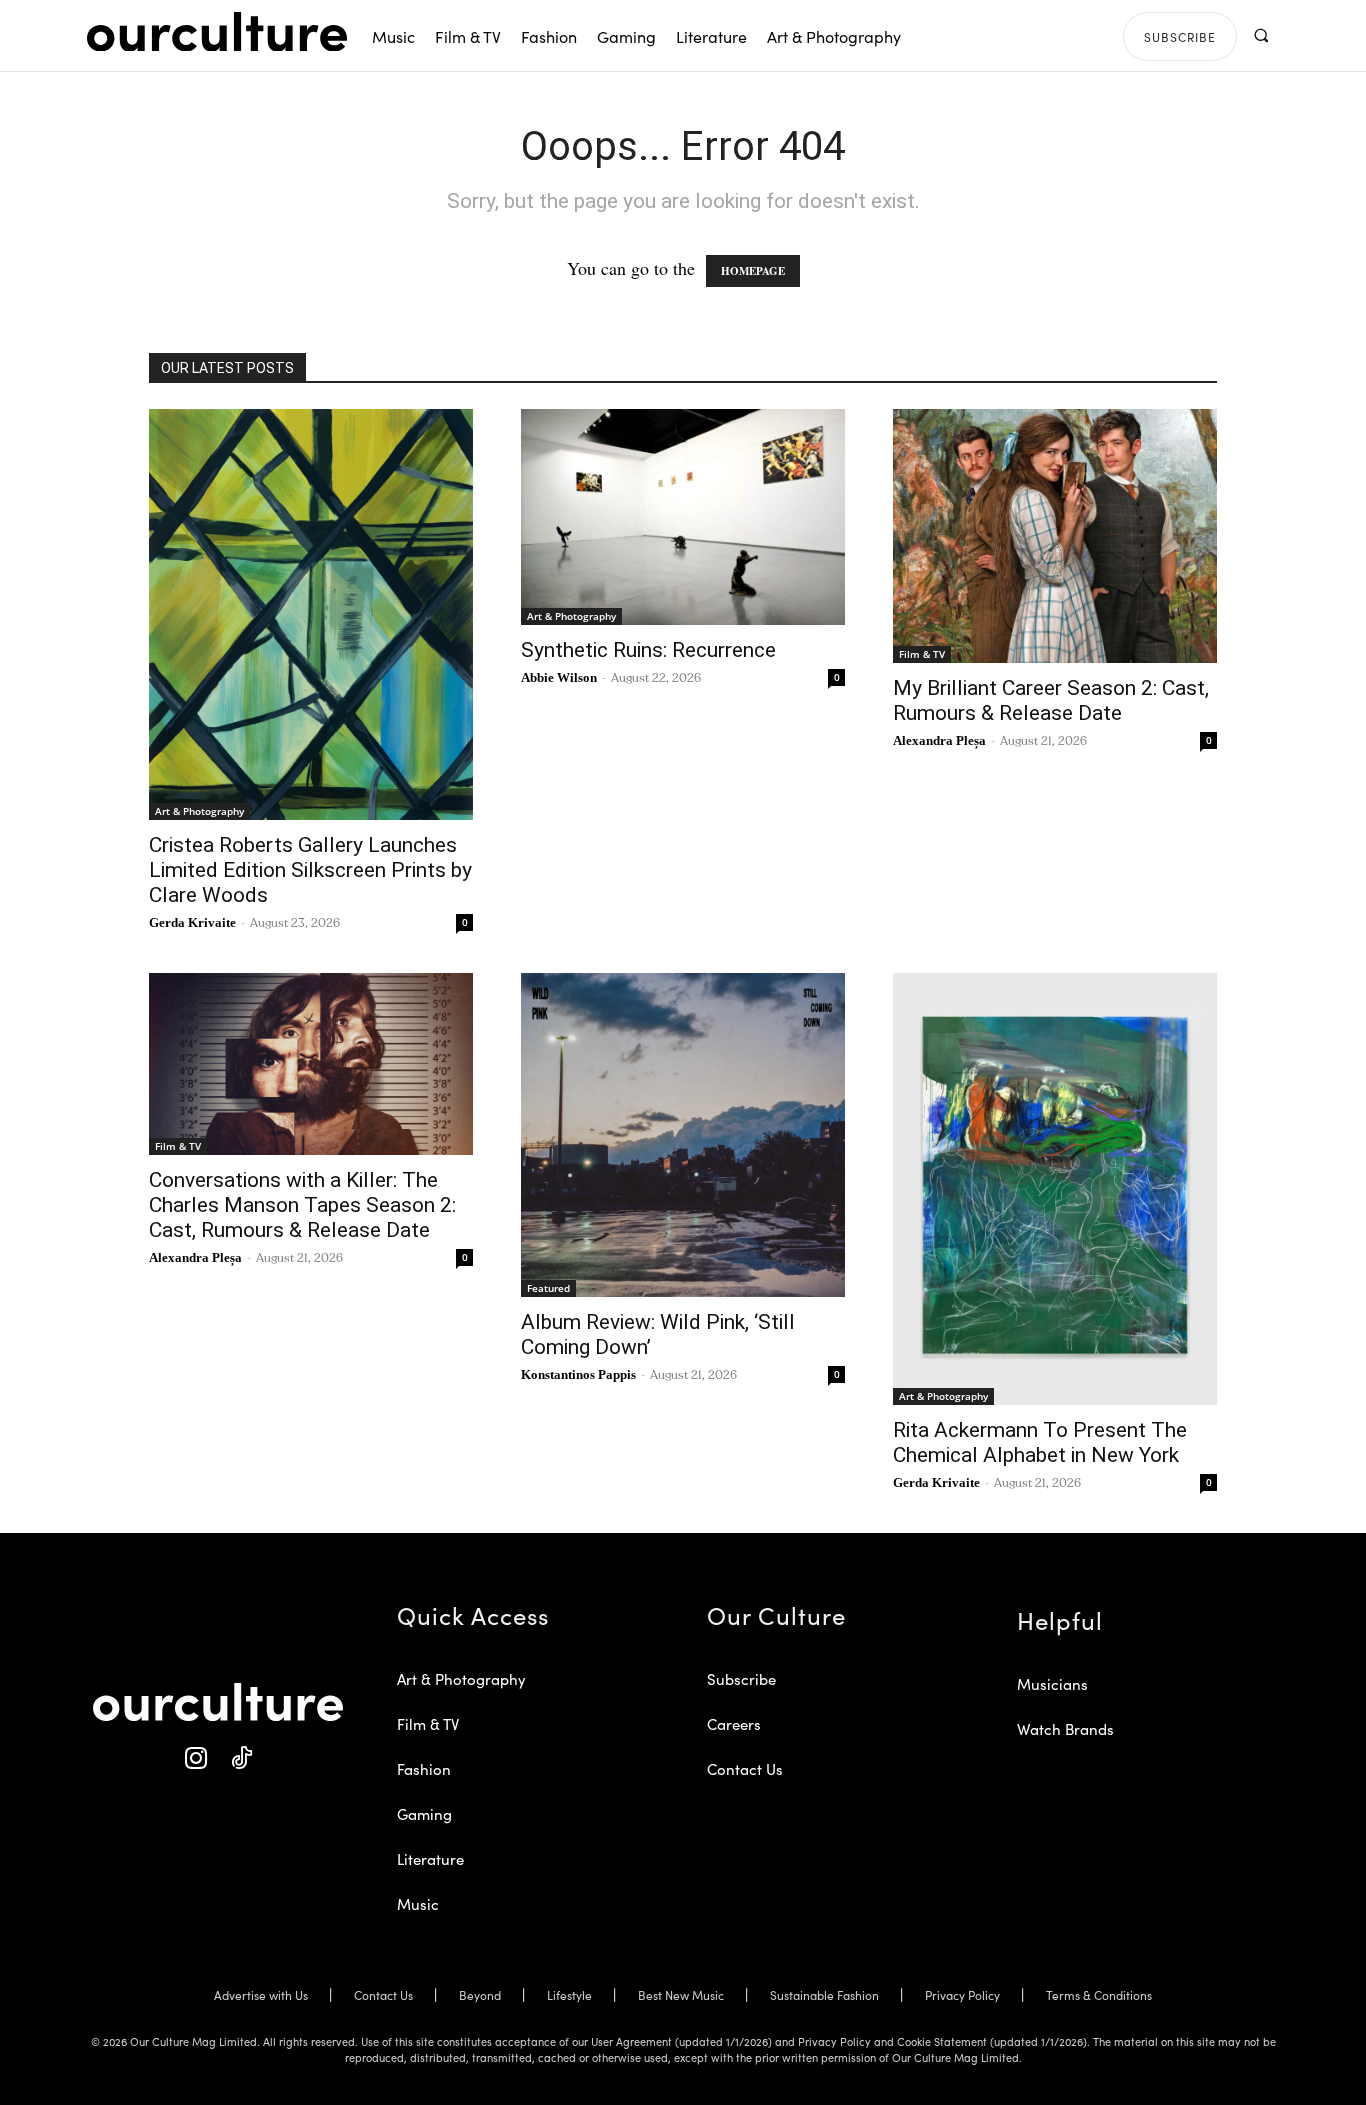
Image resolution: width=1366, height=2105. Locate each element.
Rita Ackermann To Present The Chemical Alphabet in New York (1040, 1442)
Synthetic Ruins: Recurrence (648, 650)
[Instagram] (195, 1758)
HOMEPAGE (753, 271)
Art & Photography (199, 811)
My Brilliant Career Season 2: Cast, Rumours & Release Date (1051, 700)
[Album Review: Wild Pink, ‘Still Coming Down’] (683, 1135)
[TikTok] (240, 1758)
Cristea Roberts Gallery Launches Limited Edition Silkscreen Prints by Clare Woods (310, 870)
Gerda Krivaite (192, 922)
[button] (1260, 35)
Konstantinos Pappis (578, 1374)
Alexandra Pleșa (939, 740)
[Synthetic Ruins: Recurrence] (683, 517)
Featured (548, 1288)
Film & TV (922, 654)
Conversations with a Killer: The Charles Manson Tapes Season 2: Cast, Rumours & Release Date (302, 1205)
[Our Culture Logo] (217, 32)
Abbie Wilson (559, 677)
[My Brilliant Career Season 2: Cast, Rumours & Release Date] (1055, 536)
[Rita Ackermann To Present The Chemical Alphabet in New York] (1055, 1189)
